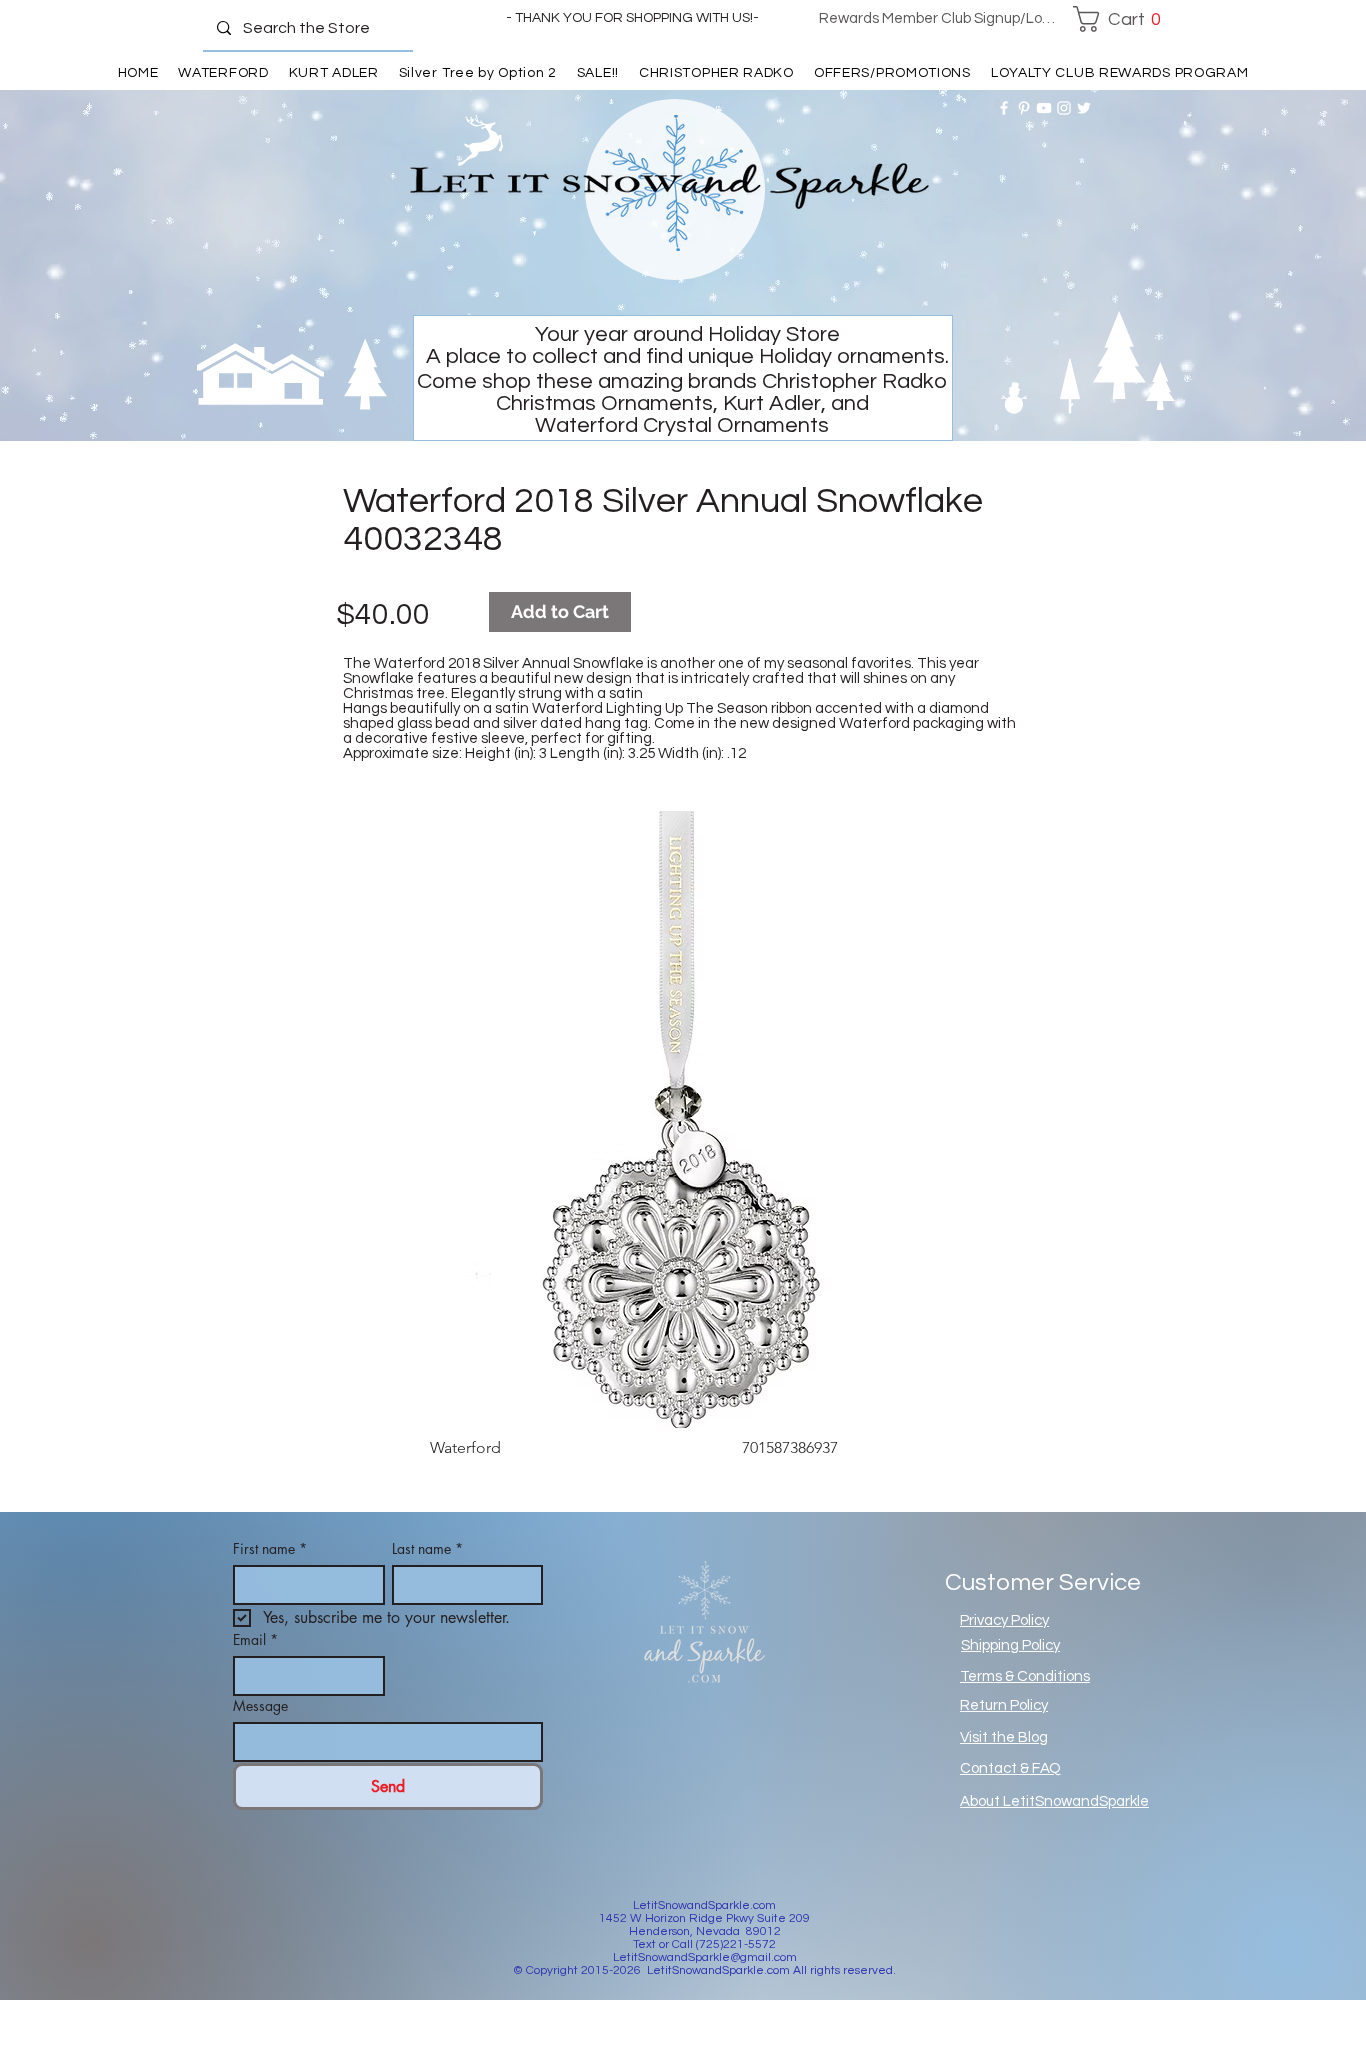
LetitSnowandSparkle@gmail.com (705, 1957)
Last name (427, 1548)
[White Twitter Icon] (1084, 108)
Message (260, 1705)
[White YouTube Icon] (1044, 108)
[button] (1122, 19)
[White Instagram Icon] (1064, 108)
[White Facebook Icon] (1004, 108)
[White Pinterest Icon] (1024, 108)
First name (270, 1548)
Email (255, 1639)
